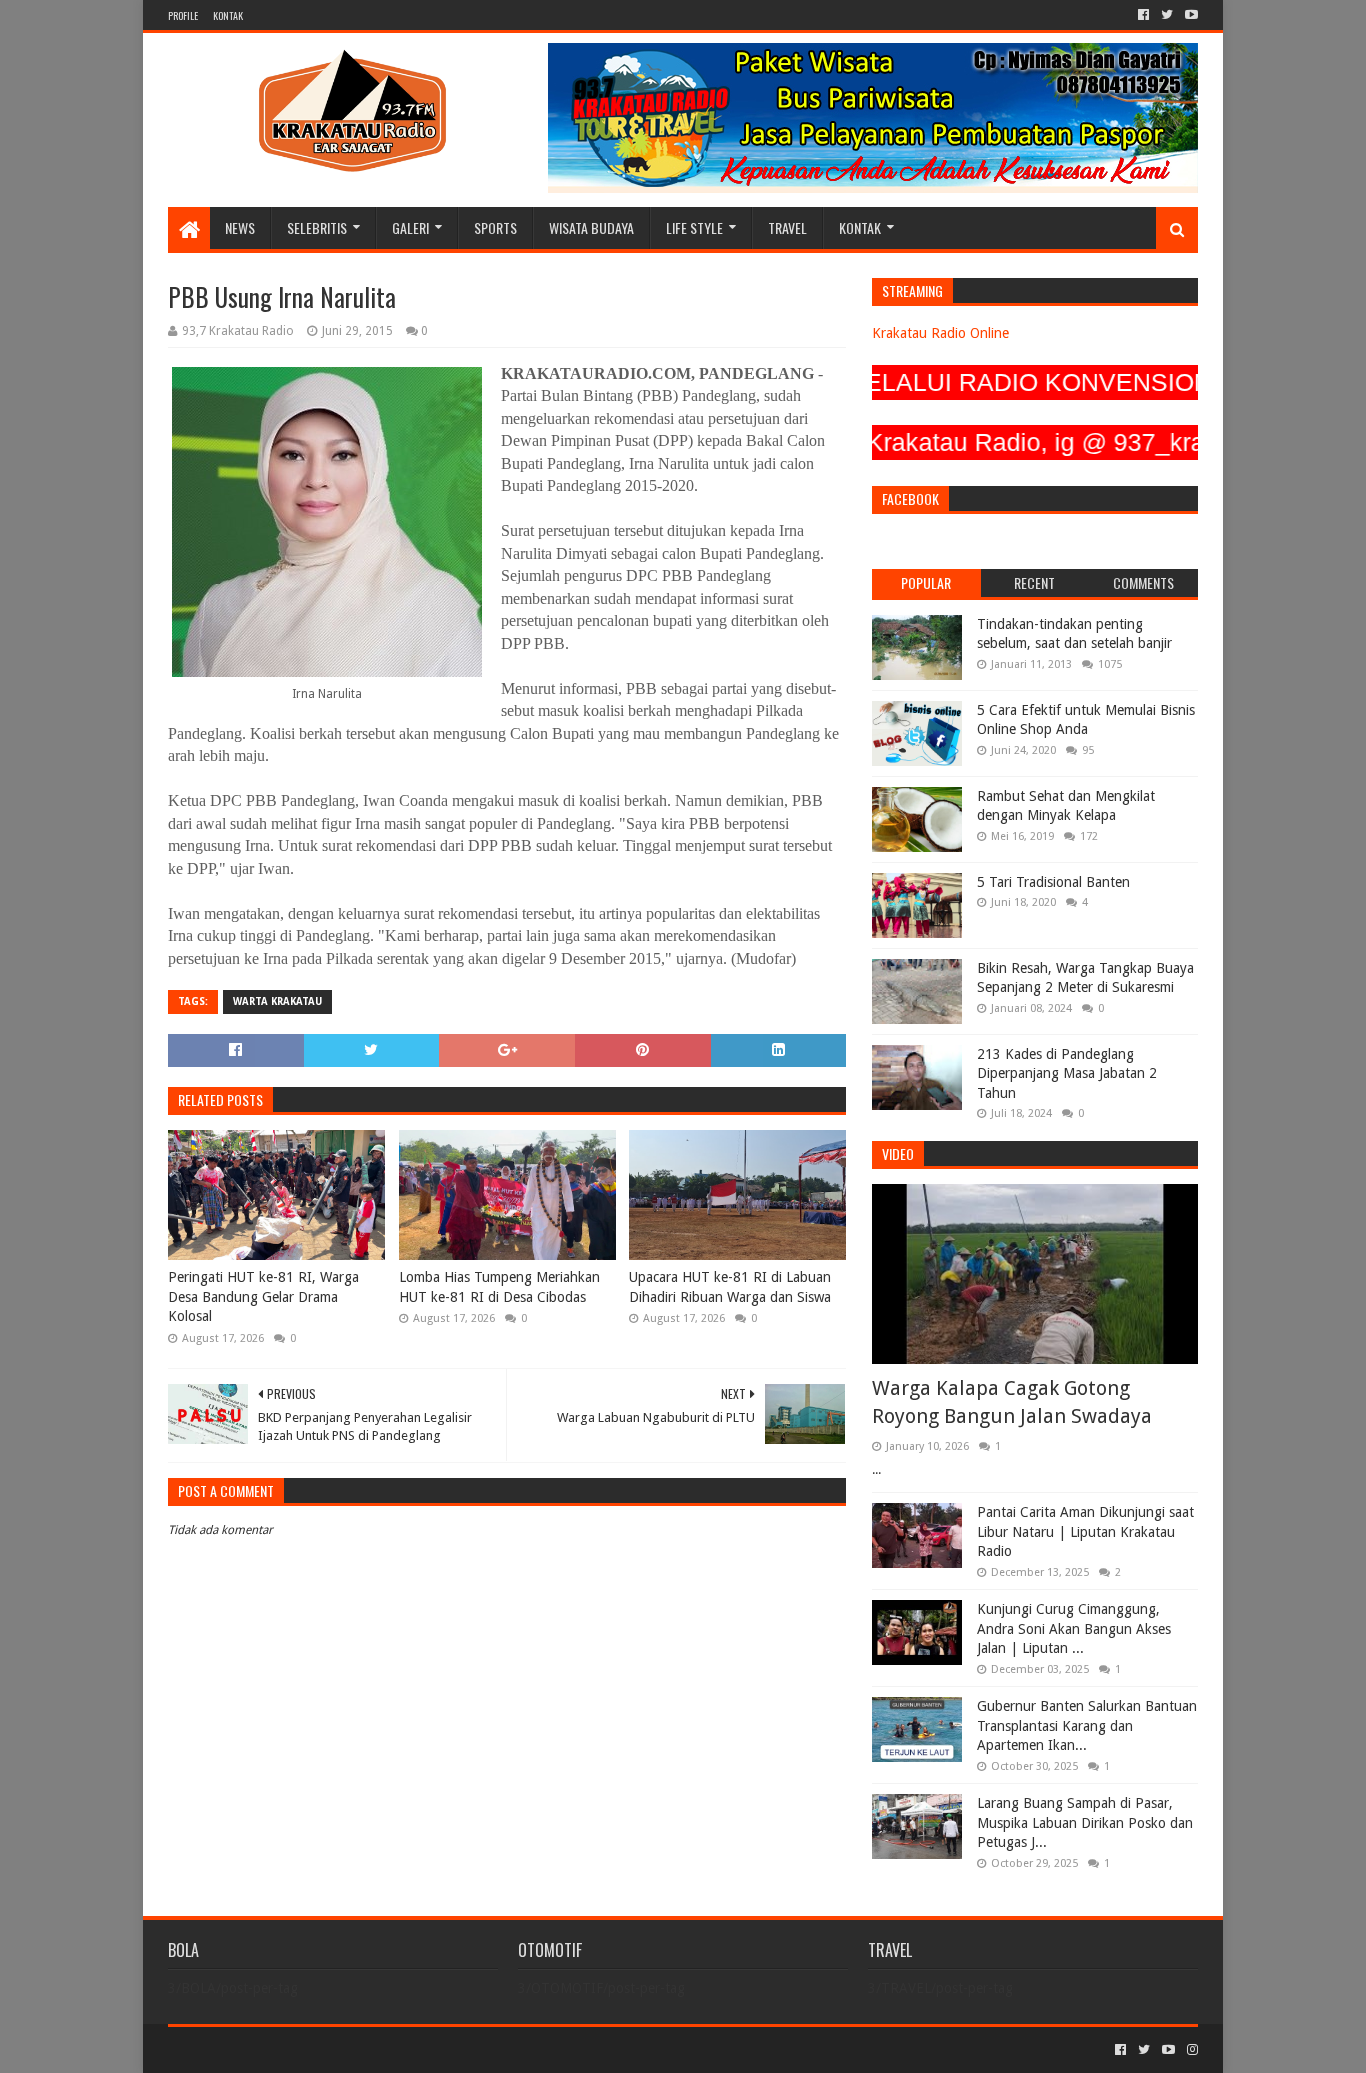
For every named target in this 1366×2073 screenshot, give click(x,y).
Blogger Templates (394, 2049)
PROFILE (183, 15)
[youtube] (1189, 15)
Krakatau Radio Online (940, 333)
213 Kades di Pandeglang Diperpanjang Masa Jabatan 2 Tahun (1067, 1073)
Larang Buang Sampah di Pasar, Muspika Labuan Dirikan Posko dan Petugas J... (1085, 1822)
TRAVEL (787, 227)
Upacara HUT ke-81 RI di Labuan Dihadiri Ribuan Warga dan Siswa (730, 1287)
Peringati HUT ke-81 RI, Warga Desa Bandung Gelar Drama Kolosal (263, 1296)
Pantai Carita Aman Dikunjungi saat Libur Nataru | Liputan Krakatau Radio (1085, 1531)
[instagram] (1190, 2050)
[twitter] (1167, 15)
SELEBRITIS (317, 227)
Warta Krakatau (277, 1001)
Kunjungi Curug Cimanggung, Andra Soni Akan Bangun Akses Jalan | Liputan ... (1074, 1628)
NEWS (240, 227)
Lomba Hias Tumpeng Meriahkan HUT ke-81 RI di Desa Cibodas (499, 1287)
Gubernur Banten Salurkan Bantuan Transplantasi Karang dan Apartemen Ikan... (1087, 1725)
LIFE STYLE (694, 227)
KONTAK (228, 15)
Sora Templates (279, 2049)
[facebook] (1143, 15)
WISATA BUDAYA (591, 227)
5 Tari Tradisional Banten (1053, 882)
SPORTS (495, 227)
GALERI (410, 227)
